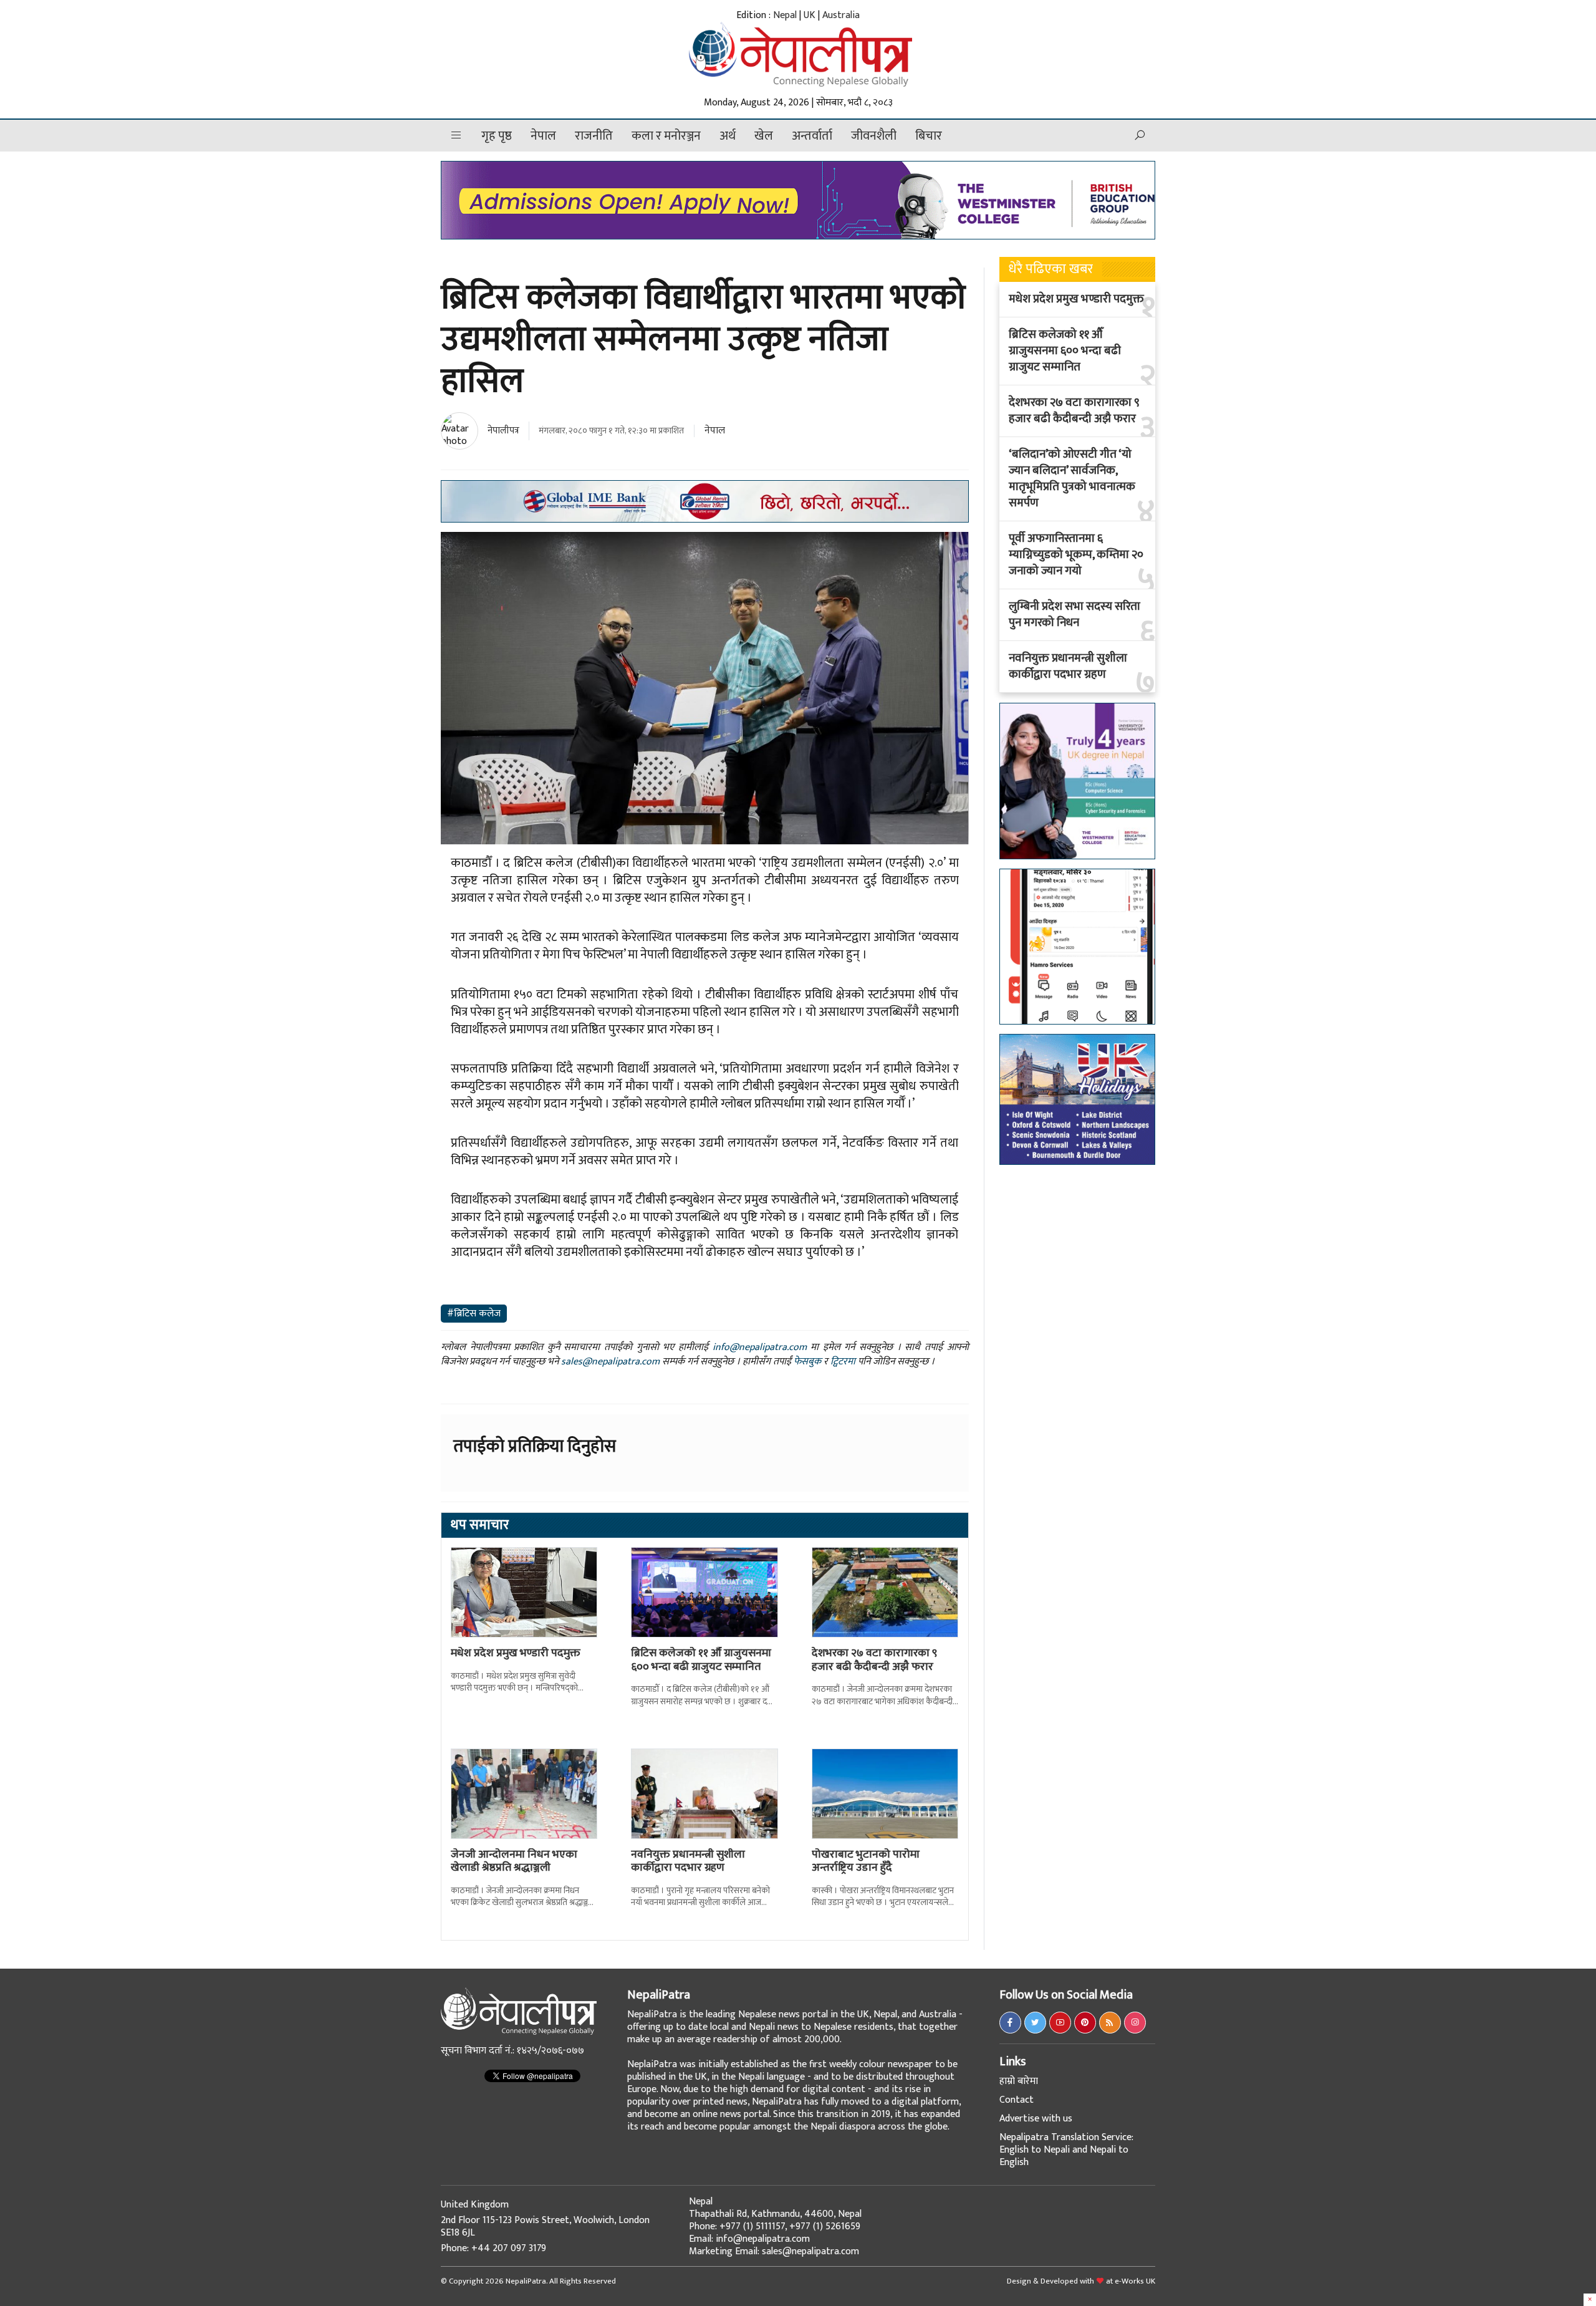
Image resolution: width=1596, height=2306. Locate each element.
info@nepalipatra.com (760, 1347)
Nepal (785, 15)
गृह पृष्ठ (497, 136)
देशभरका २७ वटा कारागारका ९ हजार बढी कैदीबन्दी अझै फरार (874, 1660)
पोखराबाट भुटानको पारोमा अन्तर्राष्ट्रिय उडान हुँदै (866, 1861)
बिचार (929, 136)
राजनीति (594, 136)
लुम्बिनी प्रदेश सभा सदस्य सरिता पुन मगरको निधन (1074, 615)
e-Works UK (1135, 2281)
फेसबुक (807, 1362)
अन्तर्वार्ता (812, 136)
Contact (1017, 2100)
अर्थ (728, 136)
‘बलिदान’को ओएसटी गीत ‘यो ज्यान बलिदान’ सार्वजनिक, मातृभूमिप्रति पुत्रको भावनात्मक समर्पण (1072, 479)
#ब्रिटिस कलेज (474, 1314)
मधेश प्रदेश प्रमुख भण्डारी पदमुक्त (516, 1653)
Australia (841, 15)
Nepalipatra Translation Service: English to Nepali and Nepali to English (1066, 2150)
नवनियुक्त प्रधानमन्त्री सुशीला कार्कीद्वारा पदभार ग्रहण (688, 1861)
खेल (764, 136)
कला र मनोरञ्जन (666, 136)
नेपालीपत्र (503, 431)
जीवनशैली (874, 136)
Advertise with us (1036, 2119)
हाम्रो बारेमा (1019, 2081)
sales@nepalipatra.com (610, 1362)
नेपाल (543, 136)
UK (810, 15)
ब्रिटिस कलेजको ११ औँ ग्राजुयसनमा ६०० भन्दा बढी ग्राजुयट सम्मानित (701, 1660)
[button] (456, 136)
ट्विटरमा (843, 1362)
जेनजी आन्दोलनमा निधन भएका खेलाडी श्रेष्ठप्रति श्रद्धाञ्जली (514, 1861)
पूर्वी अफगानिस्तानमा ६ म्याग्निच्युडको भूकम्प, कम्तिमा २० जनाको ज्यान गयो (1076, 555)
